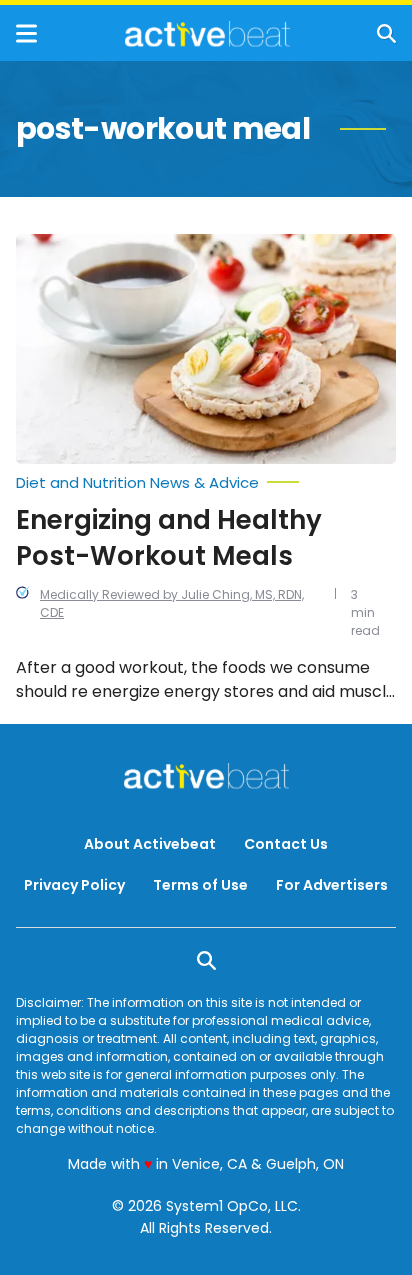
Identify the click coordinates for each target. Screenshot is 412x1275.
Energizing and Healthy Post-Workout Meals (169, 538)
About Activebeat (150, 844)
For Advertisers (332, 885)
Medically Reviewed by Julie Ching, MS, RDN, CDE (172, 603)
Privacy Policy (74, 885)
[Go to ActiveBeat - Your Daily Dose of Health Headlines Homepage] (207, 34)
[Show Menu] (26, 33)
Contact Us (286, 844)
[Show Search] (386, 33)
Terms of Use (200, 885)
